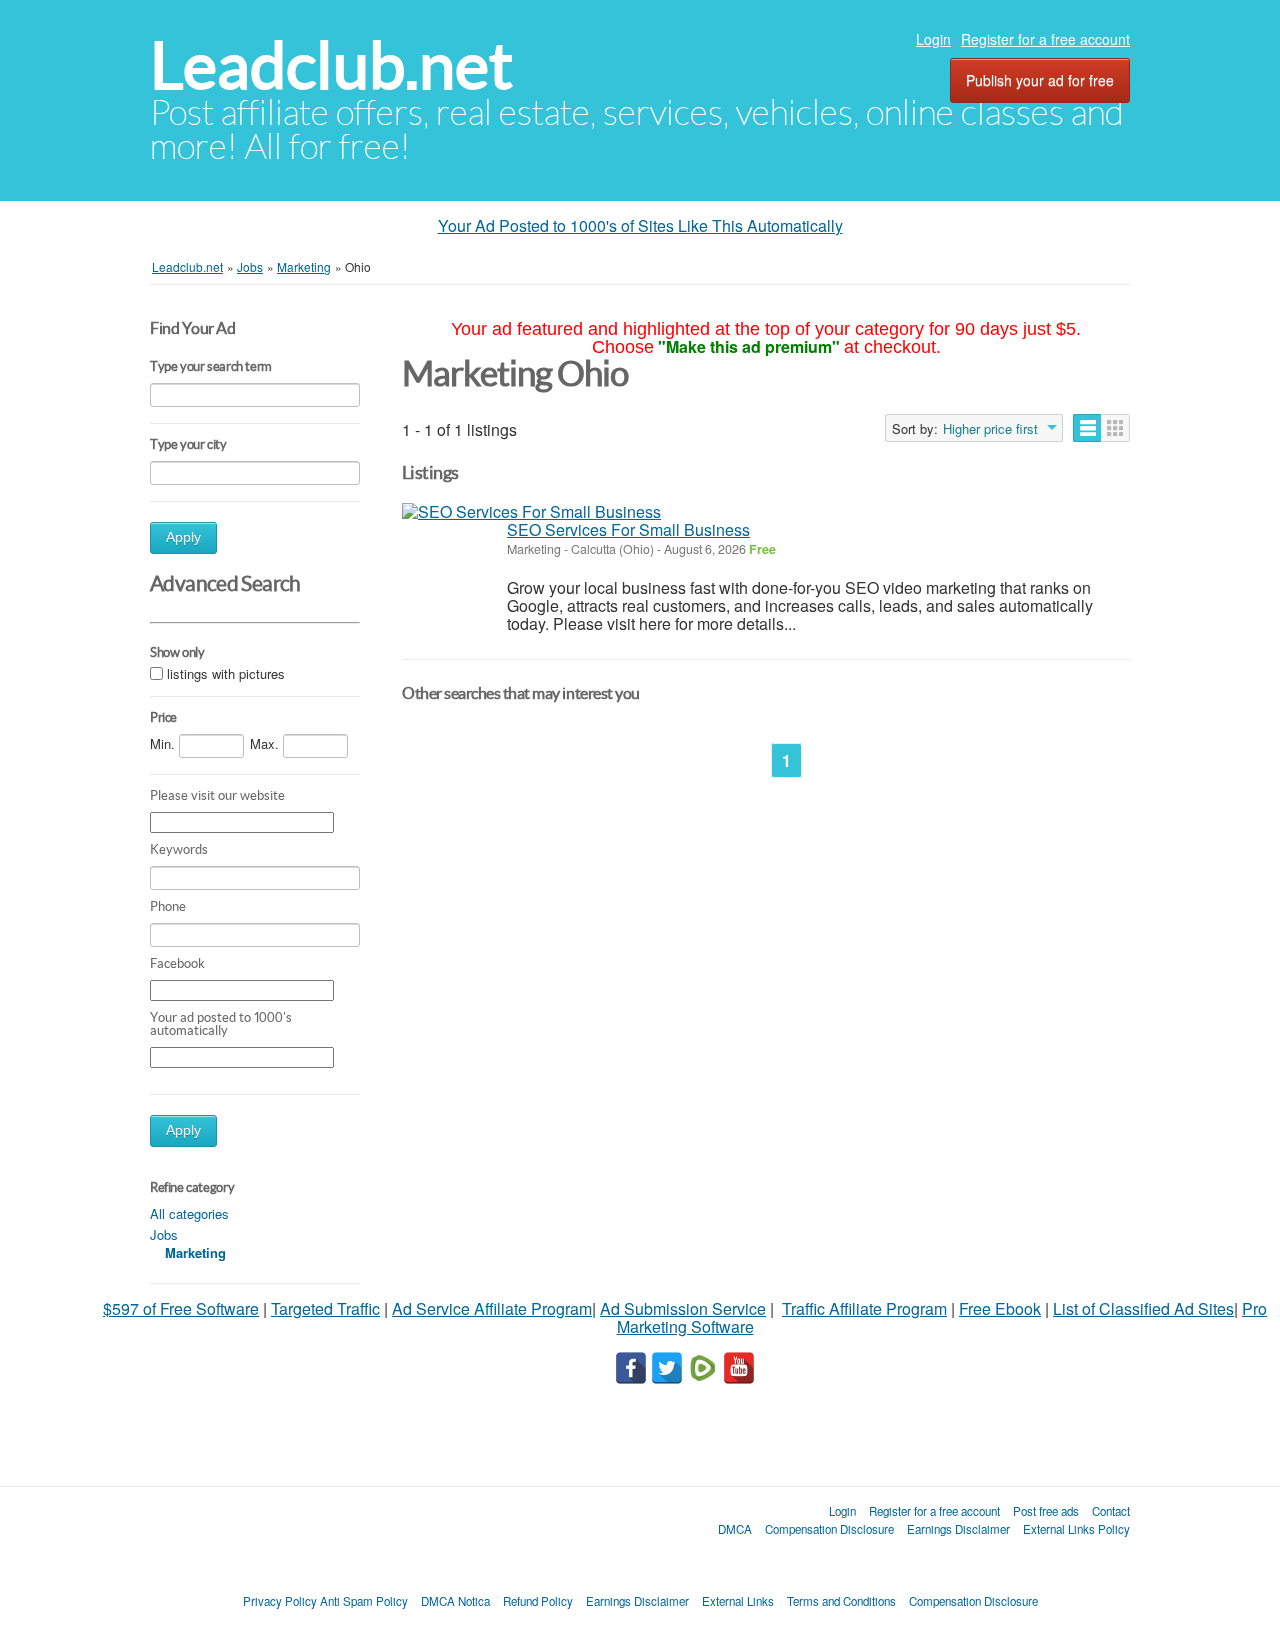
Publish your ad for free (1040, 80)
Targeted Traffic (325, 1308)
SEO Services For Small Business (628, 529)
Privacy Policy (280, 1601)
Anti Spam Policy (364, 1601)
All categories (189, 1213)
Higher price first (990, 429)
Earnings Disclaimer (958, 1529)
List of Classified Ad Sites (1143, 1308)
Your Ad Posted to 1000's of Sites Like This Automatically (640, 225)
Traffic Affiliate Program (864, 1308)
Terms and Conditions (841, 1601)
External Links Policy (1076, 1529)
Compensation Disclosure (829, 1529)
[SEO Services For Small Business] (531, 512)
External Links (738, 1601)
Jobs (164, 1234)
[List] (1087, 428)
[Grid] (1115, 428)
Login (933, 39)
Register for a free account (1045, 39)
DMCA (735, 1529)
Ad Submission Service (683, 1308)
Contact (1111, 1511)
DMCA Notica (455, 1601)
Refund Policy (538, 1601)
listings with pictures (226, 673)
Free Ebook (1000, 1308)
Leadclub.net (331, 65)
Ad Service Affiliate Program (492, 1308)
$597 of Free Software (181, 1308)
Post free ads (1046, 1511)
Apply (183, 537)
